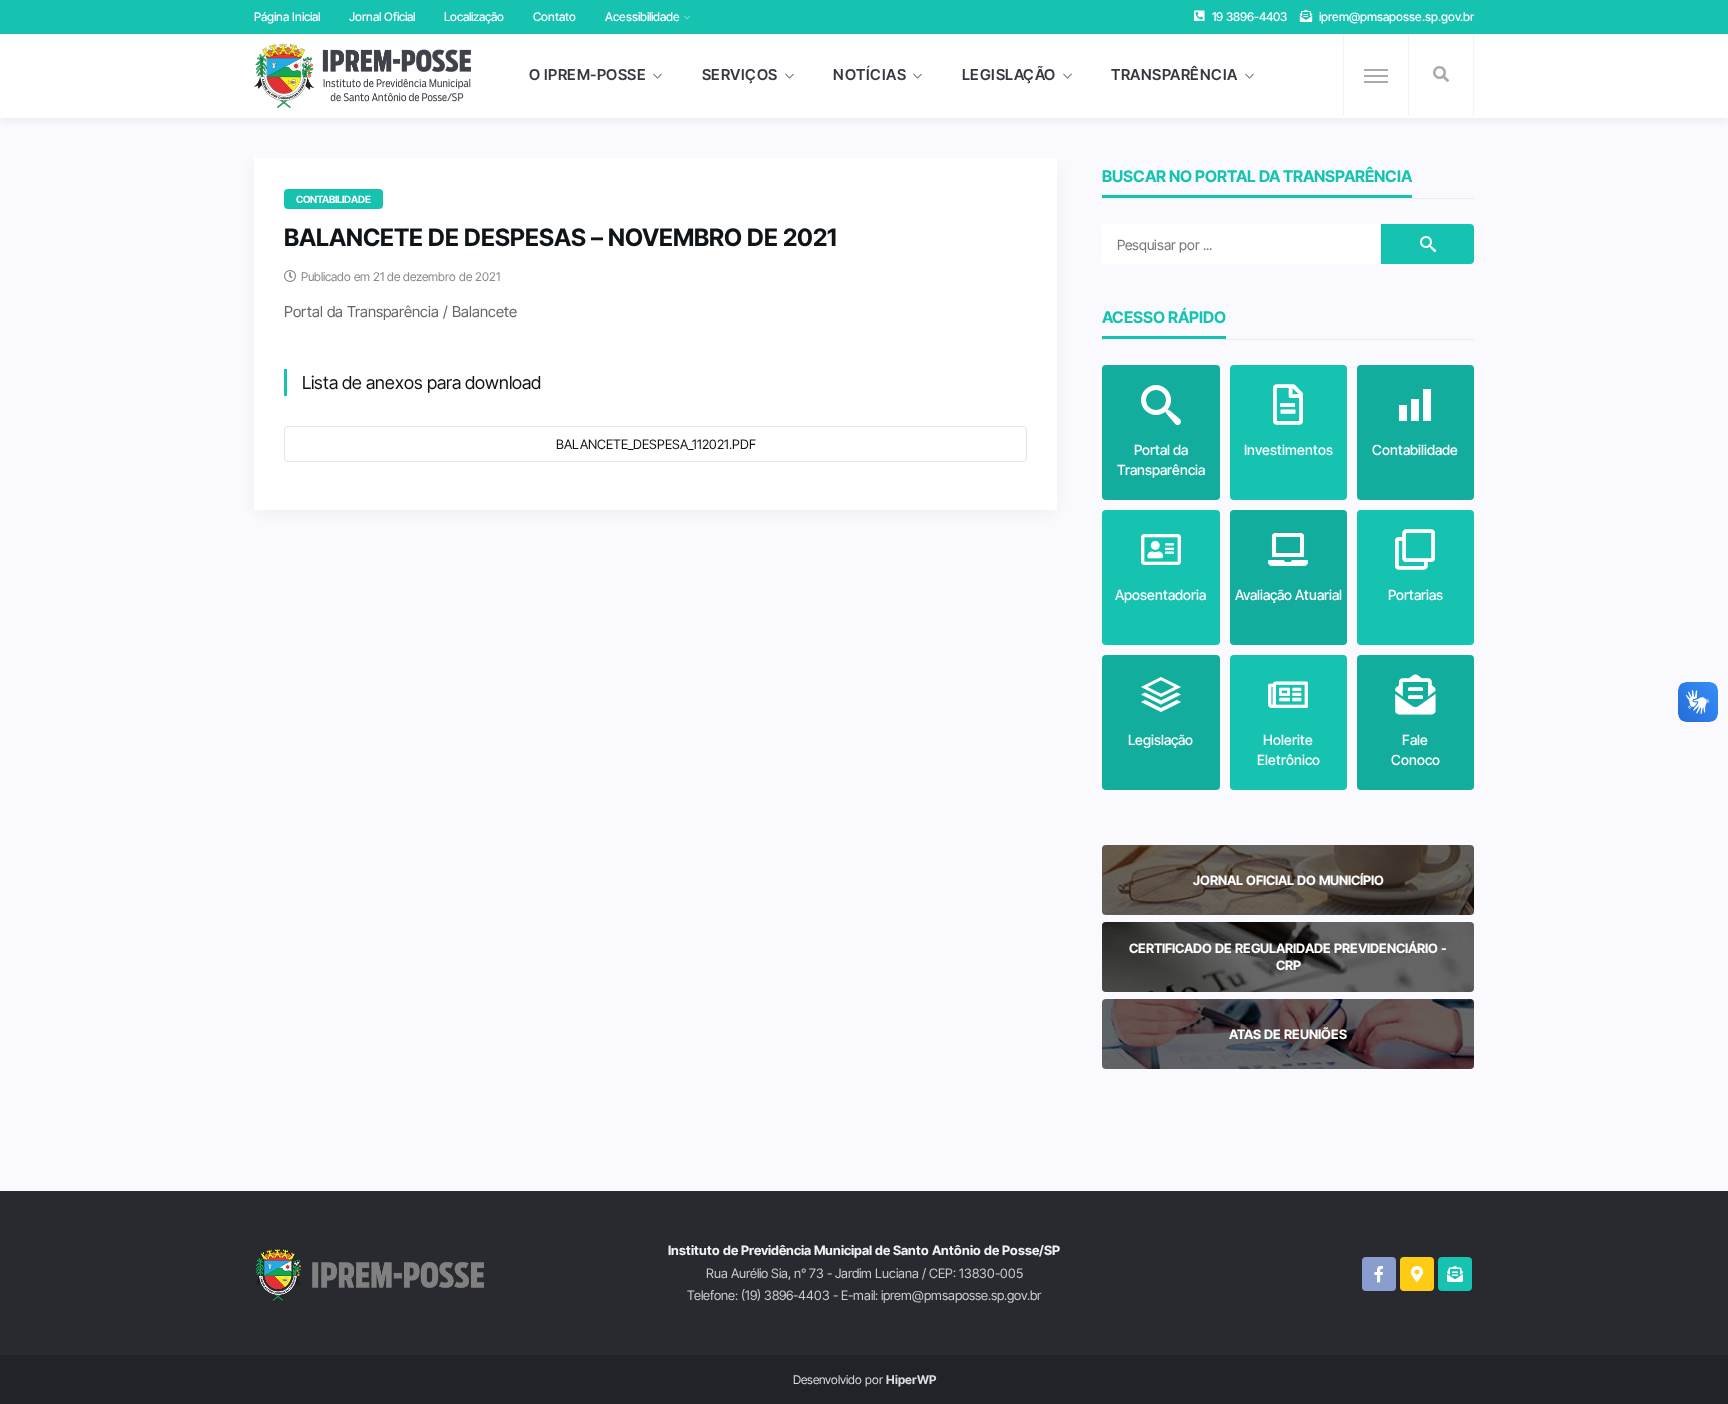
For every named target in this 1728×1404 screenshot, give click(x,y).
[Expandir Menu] (1376, 76)
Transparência (1174, 74)
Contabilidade (333, 199)
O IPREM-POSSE (588, 74)
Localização (474, 16)
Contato (554, 16)
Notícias (869, 74)
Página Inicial (287, 16)
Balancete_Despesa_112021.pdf (656, 444)
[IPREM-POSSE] (362, 76)
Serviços (740, 74)
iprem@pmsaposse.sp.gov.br (1396, 16)
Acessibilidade (642, 16)
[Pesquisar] (1441, 75)
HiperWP (911, 1379)
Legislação (1009, 74)
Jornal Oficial (382, 16)
